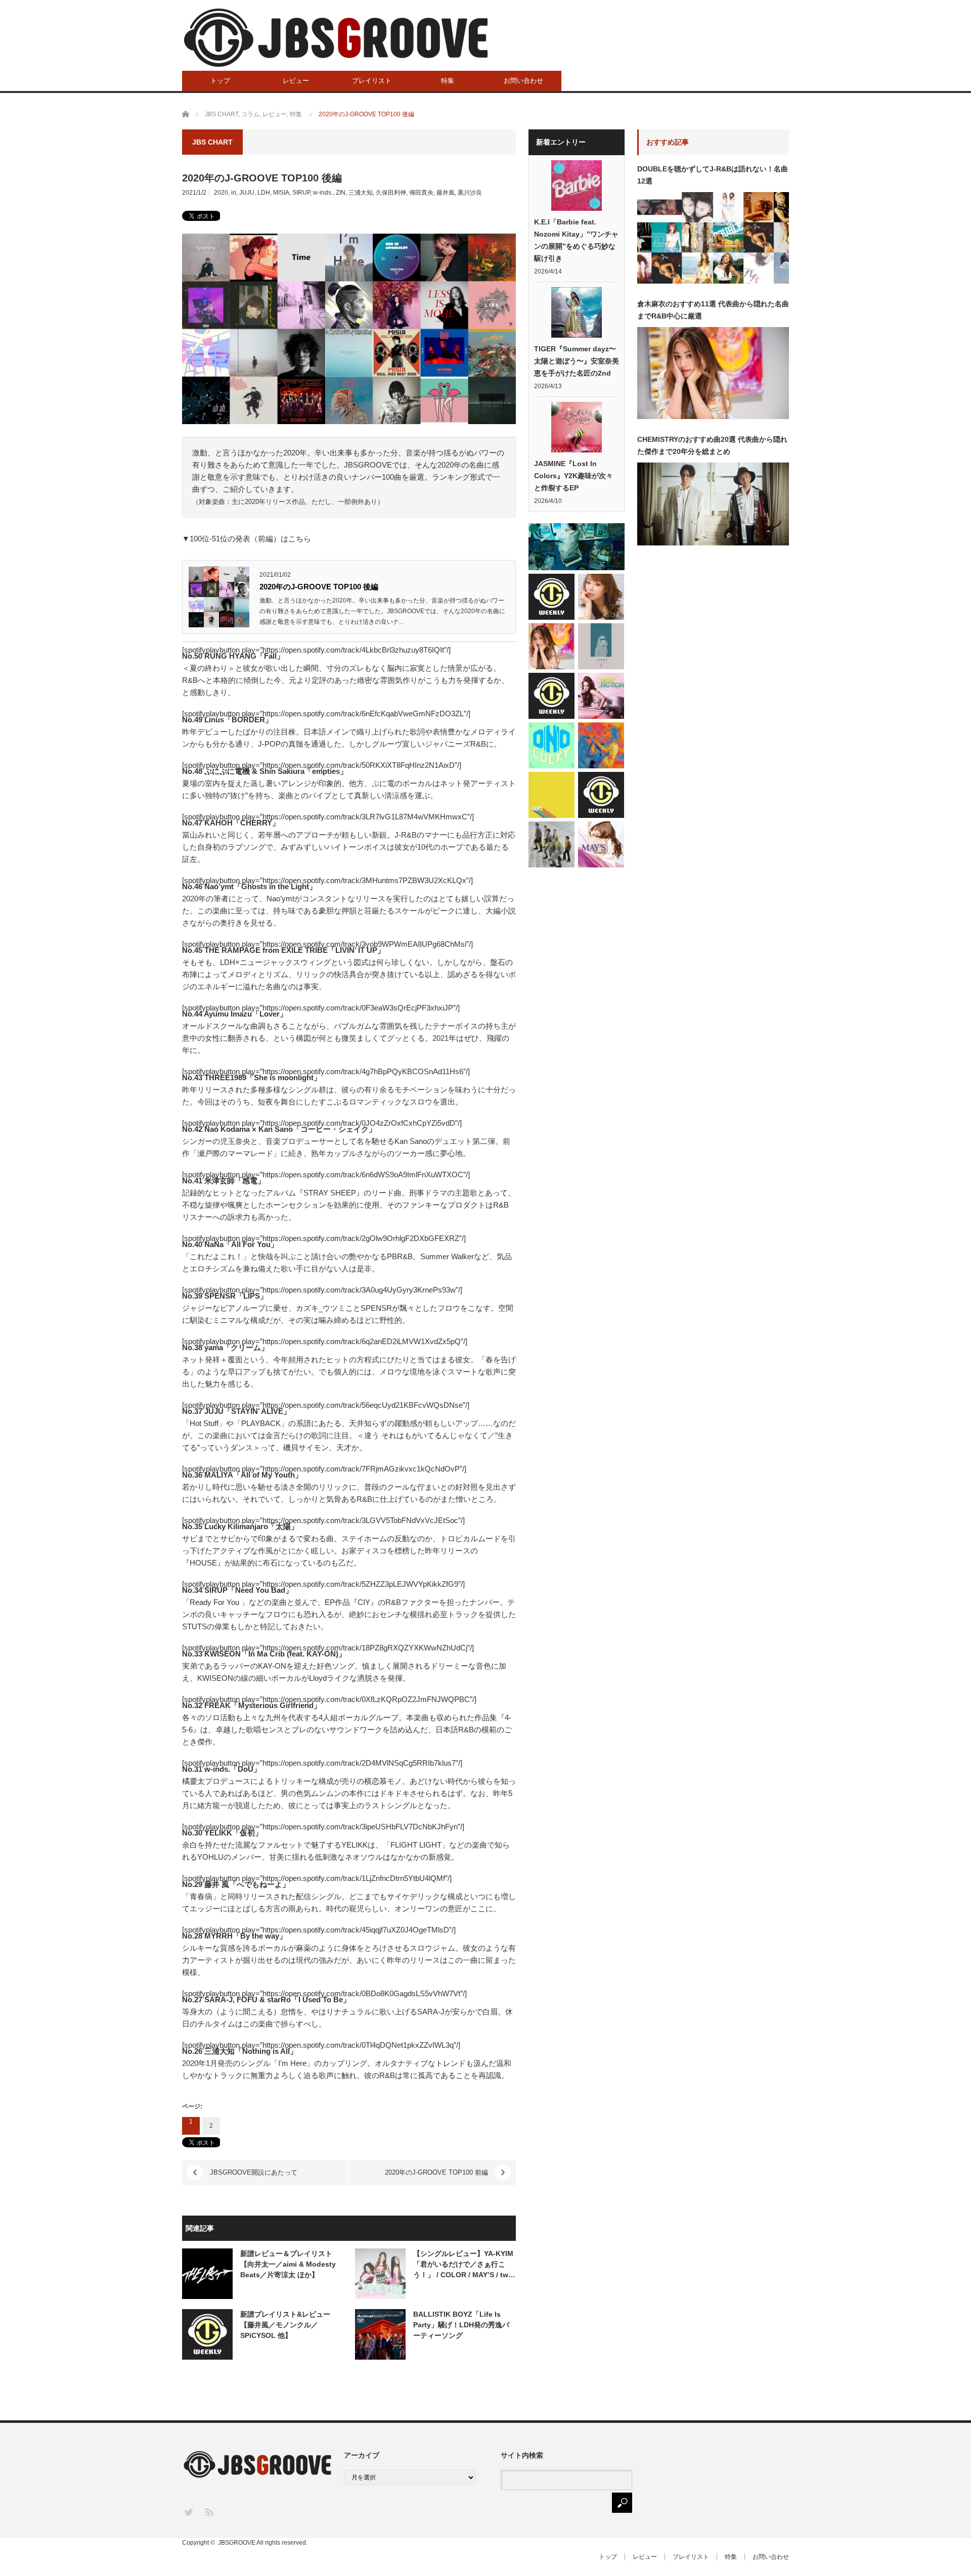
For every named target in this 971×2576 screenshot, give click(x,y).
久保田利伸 (391, 193)
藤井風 (446, 193)
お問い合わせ (523, 81)
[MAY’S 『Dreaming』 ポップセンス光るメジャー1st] (601, 844)
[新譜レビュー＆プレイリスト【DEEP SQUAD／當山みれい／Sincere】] (551, 844)
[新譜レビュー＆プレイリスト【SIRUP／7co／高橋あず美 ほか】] (577, 547)
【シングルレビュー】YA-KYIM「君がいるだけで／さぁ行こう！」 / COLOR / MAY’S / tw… (464, 2264)
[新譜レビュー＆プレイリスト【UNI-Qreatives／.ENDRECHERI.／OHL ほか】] (601, 646)
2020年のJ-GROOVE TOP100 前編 (436, 2172)
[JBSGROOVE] (336, 38)
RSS (209, 2512)
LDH (264, 193)
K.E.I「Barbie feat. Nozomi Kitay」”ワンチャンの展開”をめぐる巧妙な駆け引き (576, 240)
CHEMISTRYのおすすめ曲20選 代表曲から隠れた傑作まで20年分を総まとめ (712, 445)
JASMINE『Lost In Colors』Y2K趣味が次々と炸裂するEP (573, 476)
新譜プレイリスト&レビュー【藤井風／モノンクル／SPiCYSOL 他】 (285, 2325)
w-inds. (323, 193)
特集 (448, 81)
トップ (220, 81)
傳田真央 (421, 193)
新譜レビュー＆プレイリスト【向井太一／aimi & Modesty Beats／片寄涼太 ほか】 (288, 2264)
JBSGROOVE (237, 2543)
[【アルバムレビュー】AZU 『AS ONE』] (601, 597)
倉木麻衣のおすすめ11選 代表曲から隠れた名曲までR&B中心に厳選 (713, 310)
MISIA (281, 193)
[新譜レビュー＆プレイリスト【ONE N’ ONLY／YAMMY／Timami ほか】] (551, 745)
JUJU (247, 193)
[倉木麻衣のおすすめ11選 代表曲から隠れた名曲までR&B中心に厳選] (551, 646)
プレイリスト (372, 81)
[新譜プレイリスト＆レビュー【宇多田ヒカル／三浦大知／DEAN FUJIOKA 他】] (601, 795)
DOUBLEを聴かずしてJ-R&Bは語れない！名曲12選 (713, 175)
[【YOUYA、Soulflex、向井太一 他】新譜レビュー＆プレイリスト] (551, 597)
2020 (221, 193)
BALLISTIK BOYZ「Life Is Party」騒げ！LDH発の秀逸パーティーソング (461, 2325)
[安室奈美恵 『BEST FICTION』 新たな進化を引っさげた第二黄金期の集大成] (601, 696)
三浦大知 (361, 193)
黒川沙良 (470, 193)
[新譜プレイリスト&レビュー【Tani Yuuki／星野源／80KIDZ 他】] (551, 696)
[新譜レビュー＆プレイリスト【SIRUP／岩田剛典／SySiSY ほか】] (601, 745)
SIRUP (301, 193)
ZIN (341, 193)
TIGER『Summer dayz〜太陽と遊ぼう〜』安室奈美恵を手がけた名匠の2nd (577, 361)
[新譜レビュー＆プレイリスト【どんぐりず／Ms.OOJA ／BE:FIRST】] (551, 795)
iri (234, 193)
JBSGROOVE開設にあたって (254, 2172)
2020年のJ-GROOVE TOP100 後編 (319, 587)
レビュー (296, 81)
